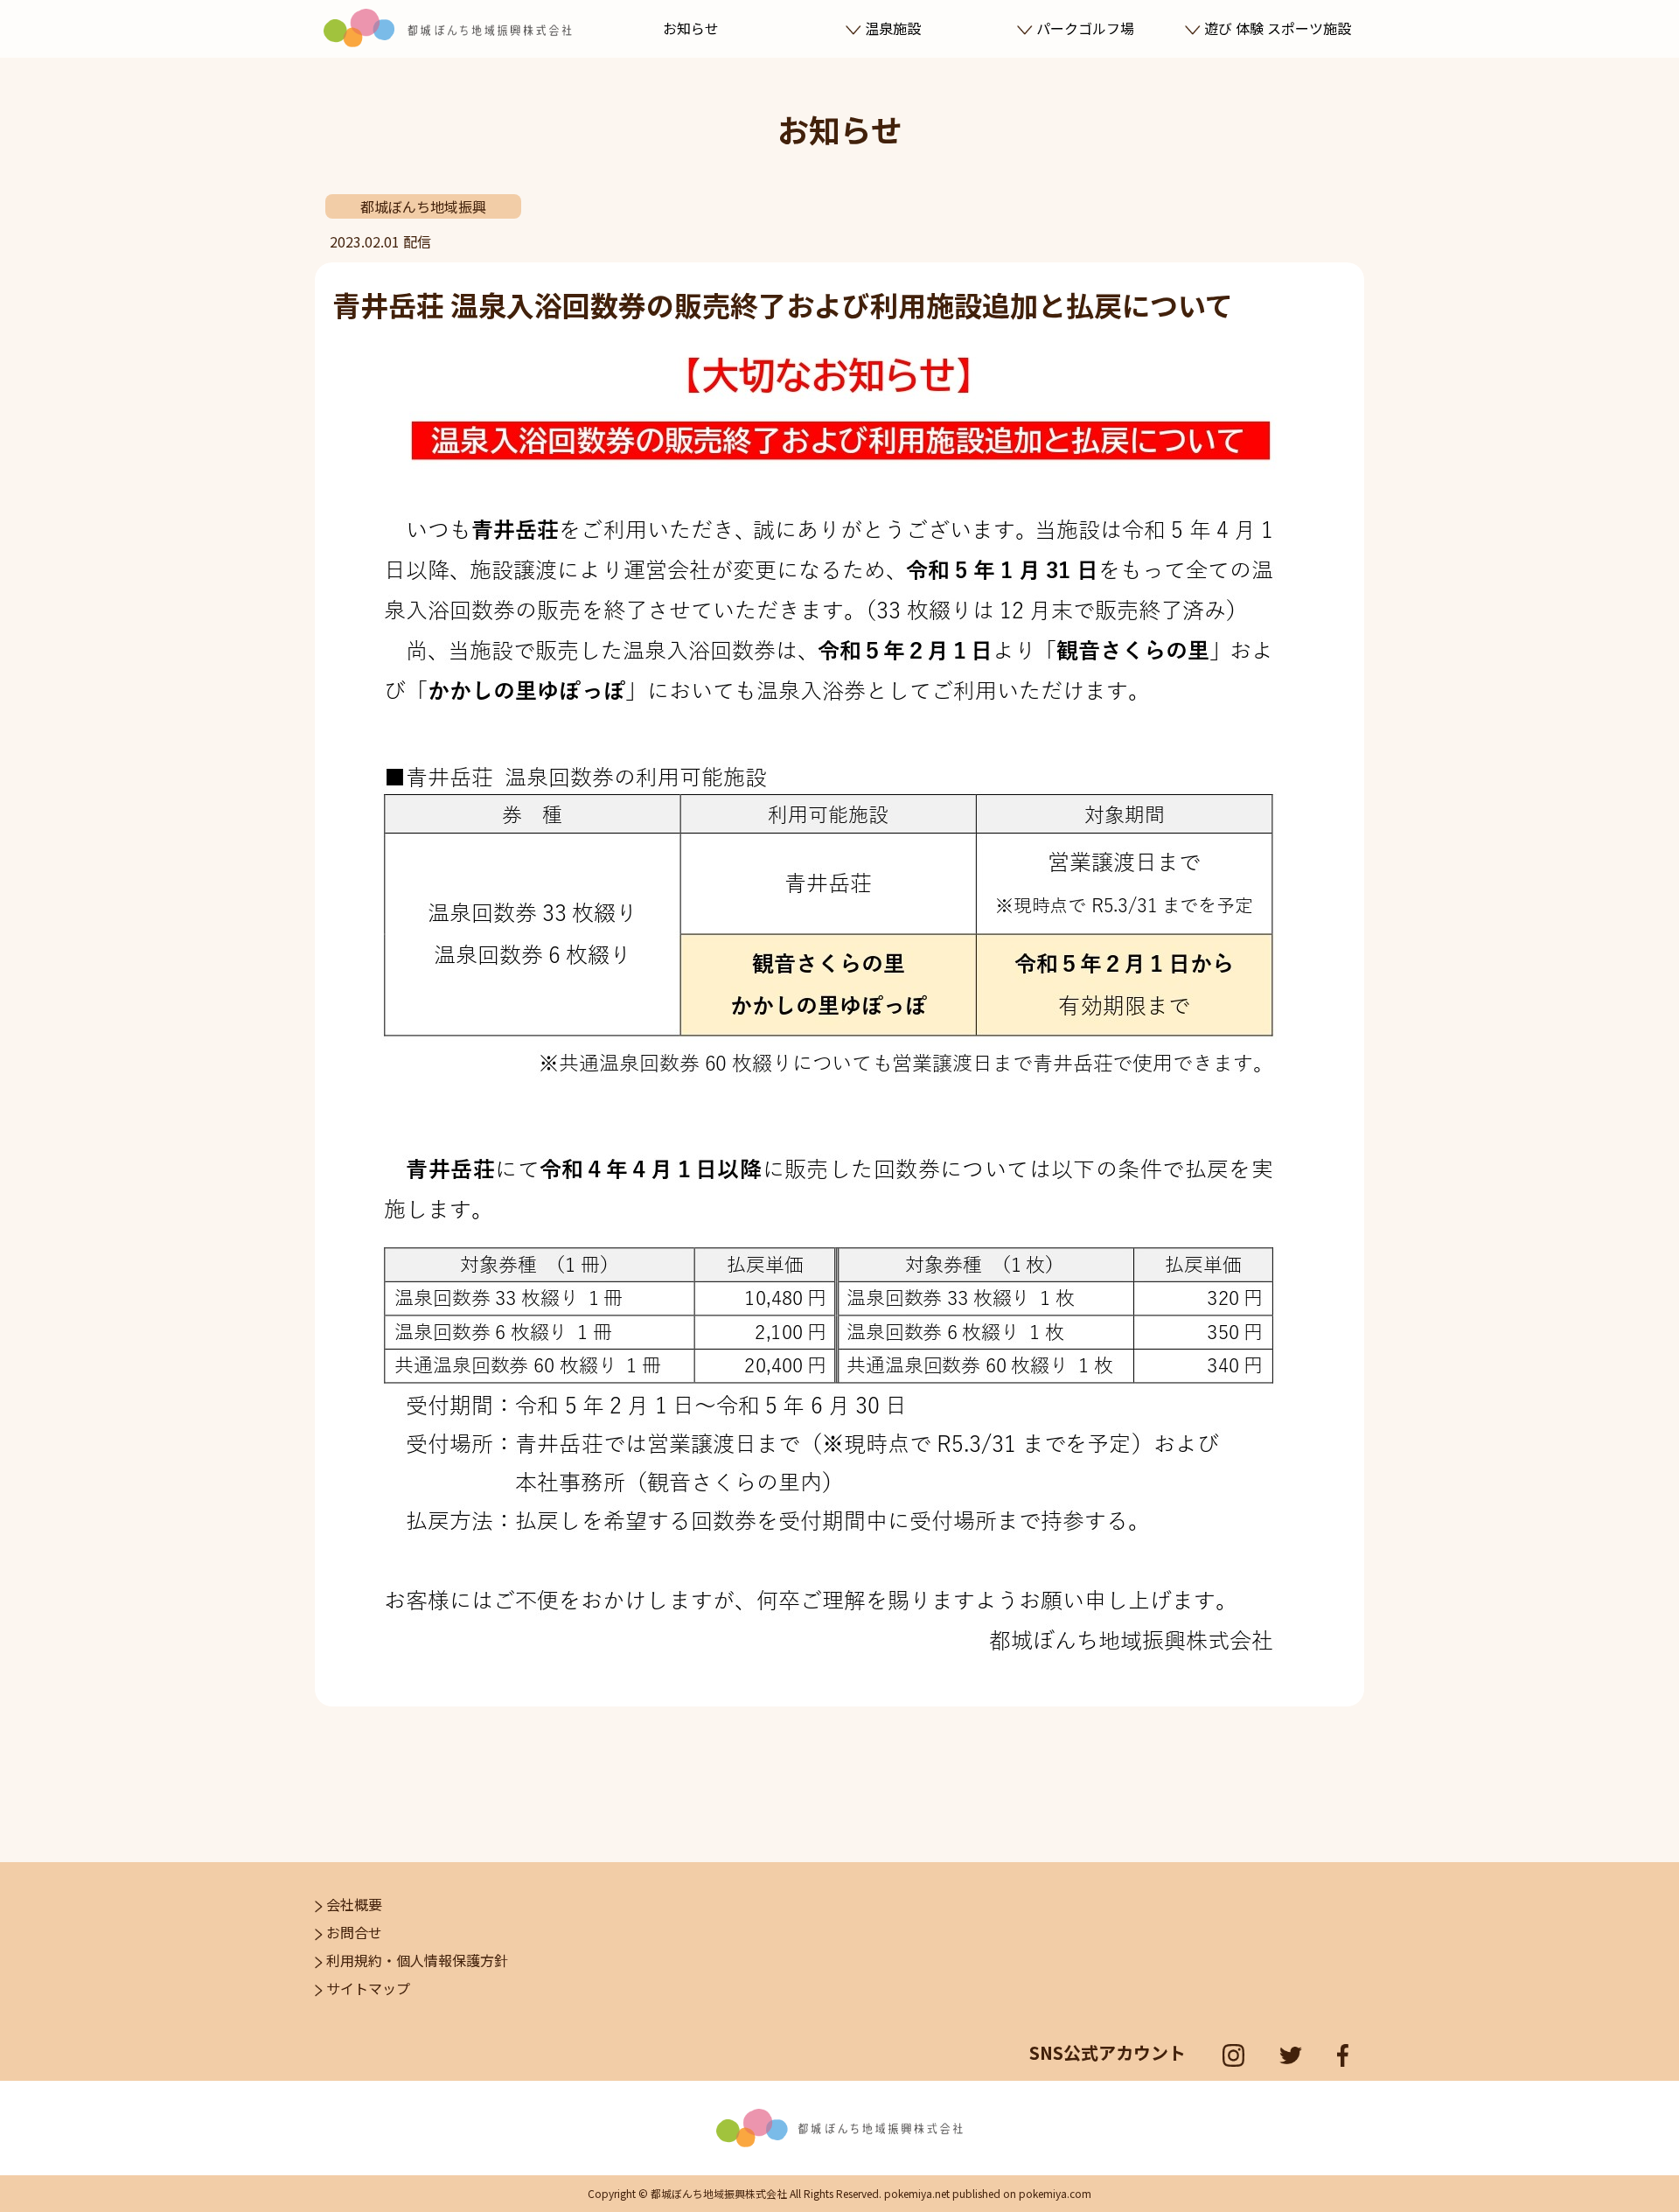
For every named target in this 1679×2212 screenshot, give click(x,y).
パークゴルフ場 (1085, 28)
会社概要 (354, 1904)
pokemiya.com (1055, 2193)
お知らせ (691, 28)
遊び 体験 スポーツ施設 (1278, 28)
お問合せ (354, 1932)
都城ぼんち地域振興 (423, 206)
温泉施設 (893, 28)
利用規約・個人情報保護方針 (417, 1960)
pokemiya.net (917, 2193)
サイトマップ (368, 1988)
